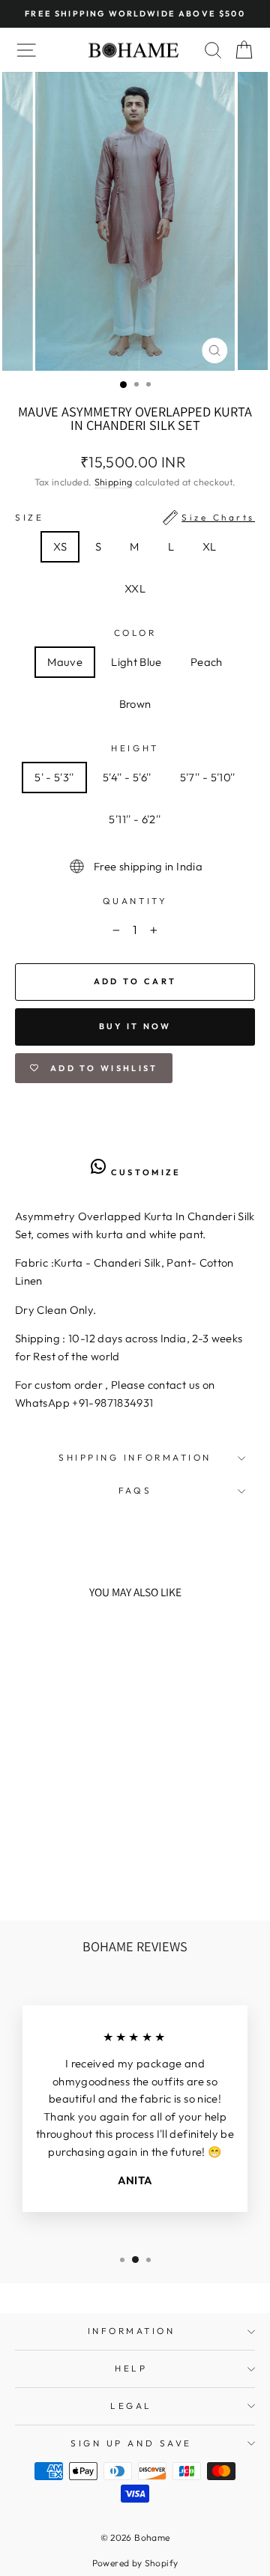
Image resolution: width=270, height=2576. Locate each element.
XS (60, 546)
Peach (207, 662)
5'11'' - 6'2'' (135, 819)
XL (210, 546)
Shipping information (135, 1457)
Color (135, 633)
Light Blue (136, 662)
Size (135, 517)
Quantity (135, 901)
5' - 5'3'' (54, 777)
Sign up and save (131, 2443)
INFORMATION (132, 2331)
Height (135, 748)
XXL (135, 588)
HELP (131, 2368)
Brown (135, 704)
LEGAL (131, 2406)
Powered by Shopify (135, 2563)
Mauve (65, 662)
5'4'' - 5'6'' (127, 777)
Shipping (114, 482)
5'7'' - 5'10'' (208, 777)
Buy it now (135, 1026)
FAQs (135, 1490)
